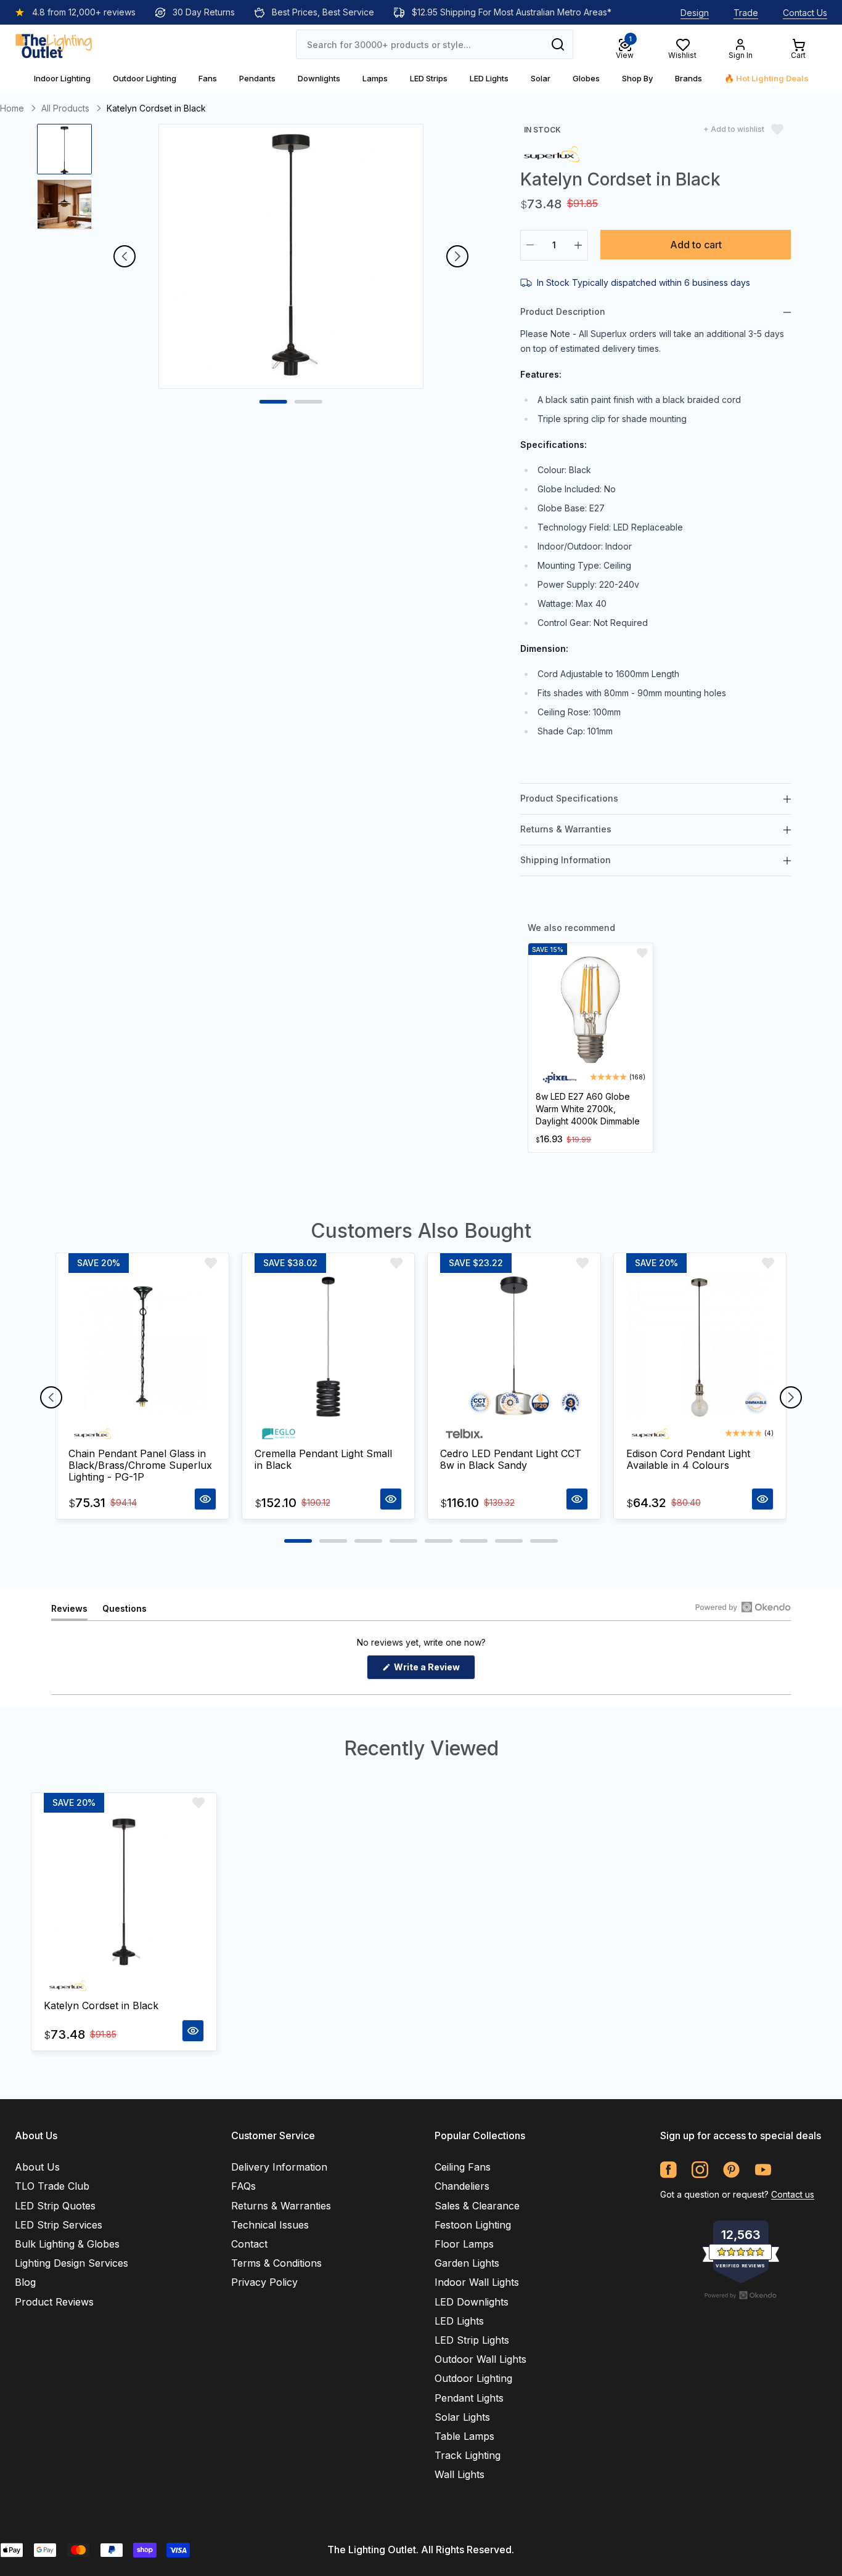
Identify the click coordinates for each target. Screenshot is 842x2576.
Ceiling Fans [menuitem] (463, 2167)
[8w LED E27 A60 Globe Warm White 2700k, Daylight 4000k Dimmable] (591, 1010)
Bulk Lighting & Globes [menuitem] (67, 2244)
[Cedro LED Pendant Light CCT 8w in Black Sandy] (514, 1347)
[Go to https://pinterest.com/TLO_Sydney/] (731, 2170)
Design (695, 13)
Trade (746, 13)
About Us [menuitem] (37, 2167)
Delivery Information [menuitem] (279, 2167)
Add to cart (696, 245)
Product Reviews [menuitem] (54, 2302)
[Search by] (558, 44)
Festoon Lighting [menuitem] (473, 2225)
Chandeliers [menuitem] (462, 2186)
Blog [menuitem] (25, 2282)
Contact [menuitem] (249, 2244)
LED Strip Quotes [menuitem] (55, 2206)
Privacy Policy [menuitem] (264, 2282)
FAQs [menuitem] (243, 2186)
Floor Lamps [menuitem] (464, 2244)
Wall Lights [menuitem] (460, 2474)
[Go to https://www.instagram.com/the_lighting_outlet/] (700, 2170)
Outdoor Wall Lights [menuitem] (480, 2359)
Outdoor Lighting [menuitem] (473, 2378)
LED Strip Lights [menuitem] (472, 2340)
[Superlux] (552, 153)
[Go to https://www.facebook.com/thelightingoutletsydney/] (668, 2170)
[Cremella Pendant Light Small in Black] (329, 1347)
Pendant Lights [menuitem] (469, 2398)
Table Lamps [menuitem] (464, 2436)
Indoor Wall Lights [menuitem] (477, 2282)
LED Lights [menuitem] (459, 2321)
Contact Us (805, 13)
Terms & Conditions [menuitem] (276, 2263)
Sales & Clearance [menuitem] (477, 2206)
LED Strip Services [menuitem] (59, 2225)
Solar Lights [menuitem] (462, 2417)
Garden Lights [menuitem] (467, 2263)
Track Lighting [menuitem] (468, 2455)
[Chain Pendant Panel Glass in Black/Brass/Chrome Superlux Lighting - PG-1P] (142, 1347)
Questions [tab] (125, 1611)
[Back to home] (54, 44)
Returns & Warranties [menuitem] (281, 2206)
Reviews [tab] (69, 1611)
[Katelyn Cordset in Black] (124, 1893)
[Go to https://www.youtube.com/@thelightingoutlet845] (763, 2170)
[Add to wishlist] (642, 953)
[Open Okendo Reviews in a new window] (743, 1607)
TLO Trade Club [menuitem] (52, 2186)
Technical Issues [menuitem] (270, 2225)
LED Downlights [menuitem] (472, 2302)
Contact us (793, 2194)
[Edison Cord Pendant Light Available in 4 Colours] (700, 1347)
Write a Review (434, 1670)
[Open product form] (205, 1499)
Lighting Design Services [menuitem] (72, 2263)
